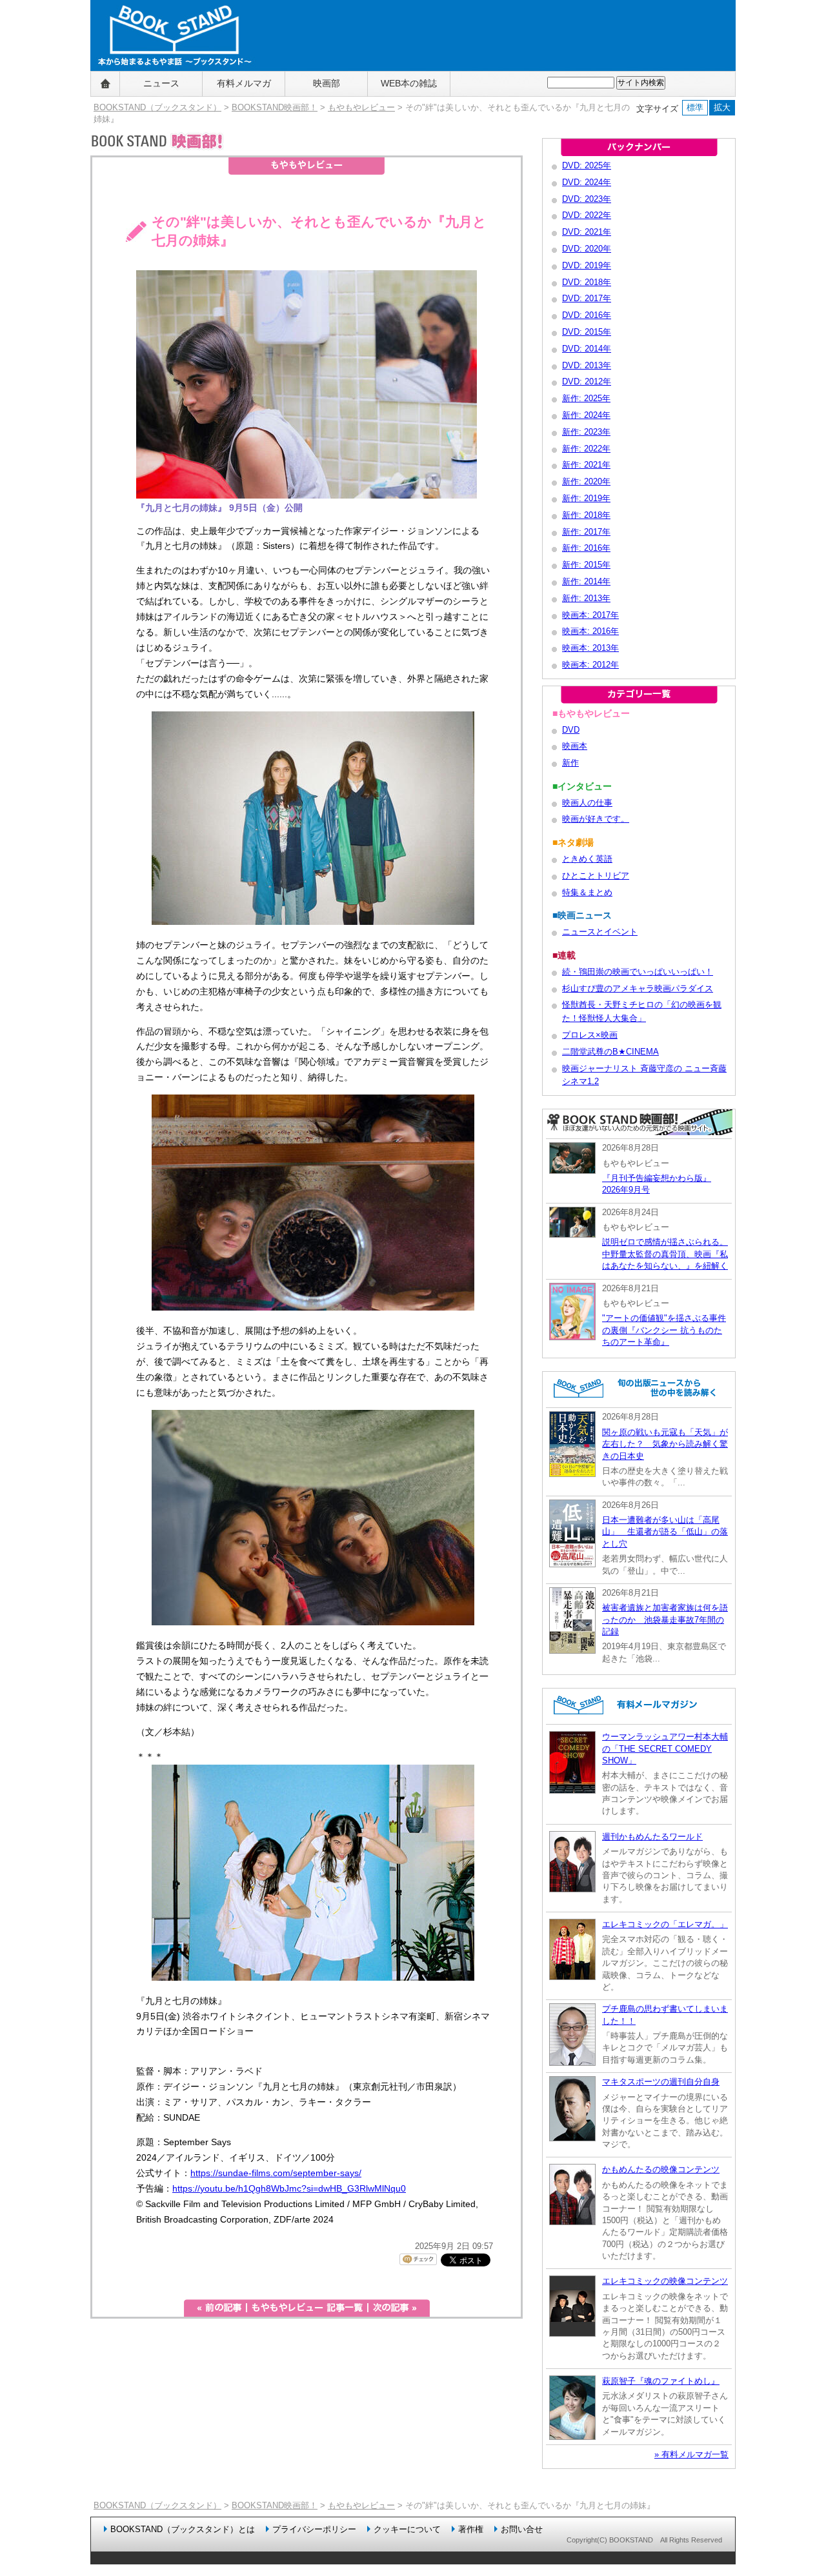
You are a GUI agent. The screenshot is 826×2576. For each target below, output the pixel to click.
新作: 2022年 (586, 449)
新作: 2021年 (586, 465)
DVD (571, 730)
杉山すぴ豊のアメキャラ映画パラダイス (638, 988)
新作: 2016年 (586, 548)
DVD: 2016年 (587, 315)
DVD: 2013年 (587, 365)
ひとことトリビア (596, 876)
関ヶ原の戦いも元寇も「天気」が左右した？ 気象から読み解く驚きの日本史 (665, 1444)
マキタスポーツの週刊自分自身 (661, 2082)
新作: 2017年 (586, 532)
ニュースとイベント (600, 932)
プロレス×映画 (590, 1035)
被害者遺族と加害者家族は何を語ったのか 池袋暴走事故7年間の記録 (665, 1620)
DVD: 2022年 (587, 215)
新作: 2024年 (586, 415)
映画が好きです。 (596, 819)
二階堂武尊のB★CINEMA (610, 1052)
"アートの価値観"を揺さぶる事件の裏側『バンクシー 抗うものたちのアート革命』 (664, 1330)
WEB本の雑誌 (409, 83)
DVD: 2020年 (587, 249)
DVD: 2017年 (587, 298)
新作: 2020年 (586, 481)
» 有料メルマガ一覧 (691, 2454)
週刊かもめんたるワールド (652, 1837)
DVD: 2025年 (587, 165)
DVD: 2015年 (587, 332)
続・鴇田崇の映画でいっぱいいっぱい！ (638, 972)
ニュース (161, 83)
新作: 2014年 (586, 581)
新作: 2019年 (586, 498)
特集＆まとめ (587, 892)
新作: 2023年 (586, 432)
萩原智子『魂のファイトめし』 (661, 2381)
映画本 (575, 746)
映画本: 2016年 (590, 631)
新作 (570, 763)
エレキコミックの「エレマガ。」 (665, 1924)
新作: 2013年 (586, 598)
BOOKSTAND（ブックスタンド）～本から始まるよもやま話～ (169, 84)
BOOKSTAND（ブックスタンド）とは (183, 2529)
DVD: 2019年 (587, 265)
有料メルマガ (244, 83)
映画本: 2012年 (590, 665)
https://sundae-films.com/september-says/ (276, 2173)
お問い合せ (522, 2529)
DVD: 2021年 (587, 232)
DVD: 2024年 (587, 182)
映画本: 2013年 (590, 648)
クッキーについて (407, 2529)
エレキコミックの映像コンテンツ (665, 2281)
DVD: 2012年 (587, 381)
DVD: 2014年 (587, 349)
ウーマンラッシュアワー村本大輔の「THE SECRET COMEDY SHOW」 (665, 1749)
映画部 (327, 83)
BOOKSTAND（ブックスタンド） (157, 107)
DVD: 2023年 (587, 199)
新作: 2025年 (586, 398)
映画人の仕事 (587, 803)
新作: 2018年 (586, 515)
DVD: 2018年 (587, 282)
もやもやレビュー (361, 107)
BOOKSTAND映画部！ (275, 107)
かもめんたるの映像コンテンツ (661, 2169)
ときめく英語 (587, 859)
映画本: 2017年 (590, 615)
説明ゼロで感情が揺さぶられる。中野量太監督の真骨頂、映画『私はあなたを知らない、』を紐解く (665, 1254)
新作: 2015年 (586, 565)
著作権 (471, 2529)
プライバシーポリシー (314, 2529)
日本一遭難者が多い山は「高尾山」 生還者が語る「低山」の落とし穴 (665, 1532)
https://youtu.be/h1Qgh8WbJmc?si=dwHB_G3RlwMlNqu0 (289, 2188)
